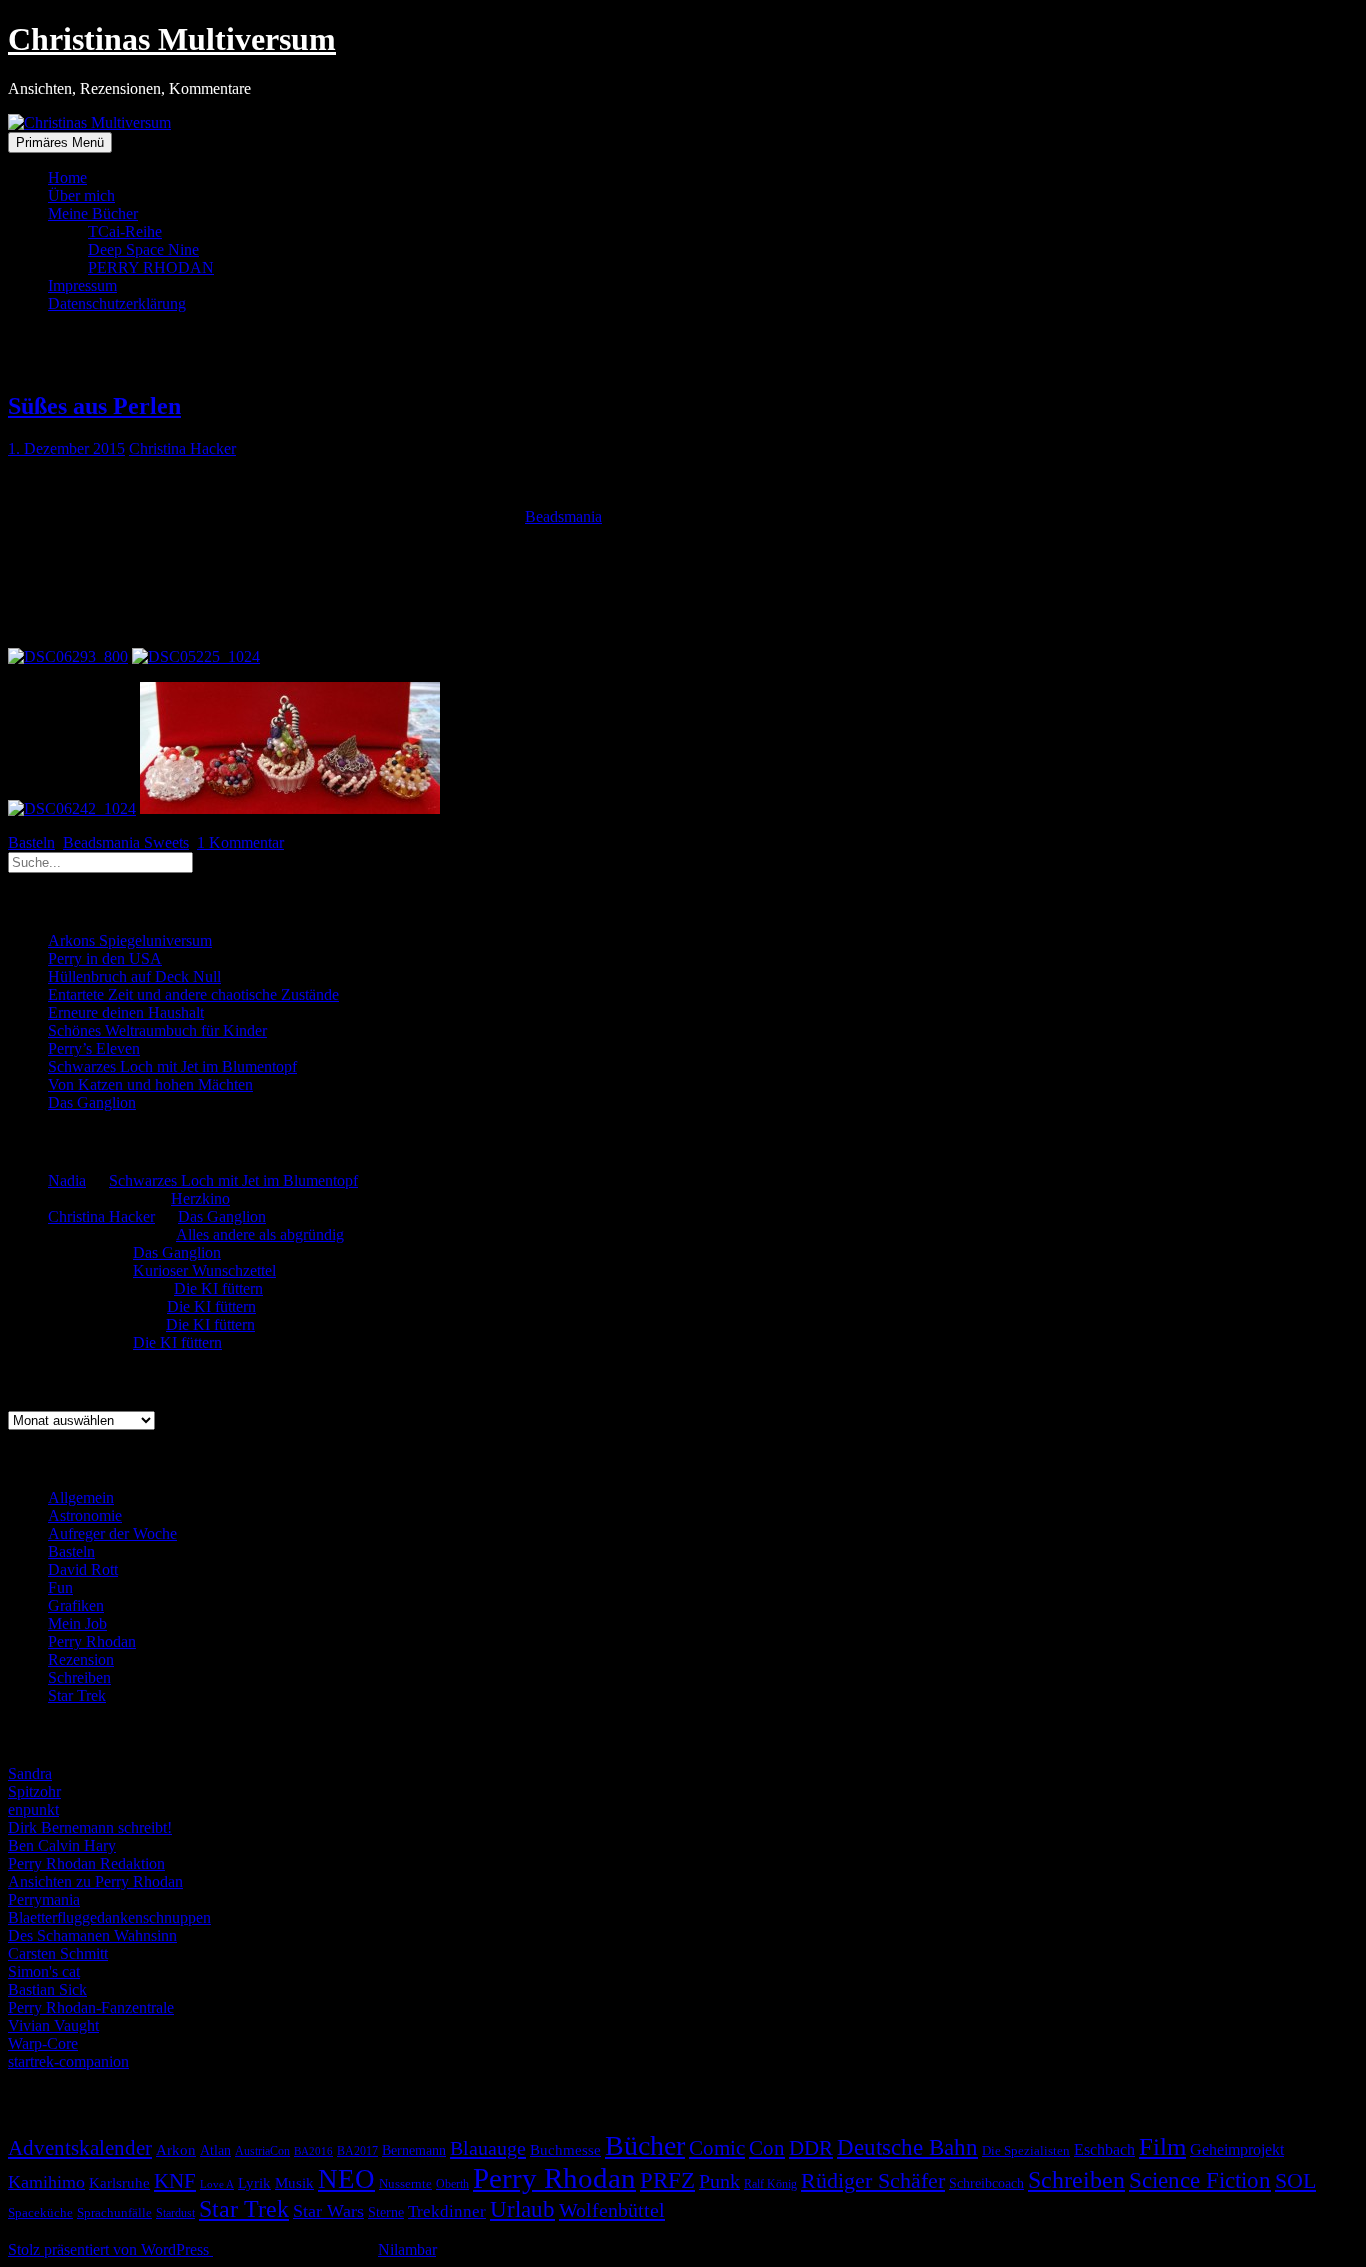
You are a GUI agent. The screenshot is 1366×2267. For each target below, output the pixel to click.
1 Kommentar (240, 842)
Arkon (176, 2150)
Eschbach (1104, 2149)
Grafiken (76, 1605)
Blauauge (488, 2148)
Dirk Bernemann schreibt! (90, 1827)
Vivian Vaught (53, 2025)
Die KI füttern (218, 1288)
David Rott (83, 1569)
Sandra (30, 1773)
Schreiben (79, 1677)
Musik (294, 2183)
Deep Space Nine (143, 249)
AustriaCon (262, 2151)
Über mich (81, 195)
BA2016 (313, 2151)
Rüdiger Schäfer (873, 2181)
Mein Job (77, 1623)
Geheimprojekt (1237, 2149)
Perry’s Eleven (94, 1048)
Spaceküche (40, 2212)
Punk (719, 2181)
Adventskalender (80, 2148)
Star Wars (328, 2211)
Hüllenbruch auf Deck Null (134, 976)
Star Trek (77, 1695)
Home (67, 177)
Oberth (452, 2184)
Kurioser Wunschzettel (204, 1270)
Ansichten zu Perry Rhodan (95, 1881)
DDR (811, 2147)
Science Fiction (1200, 2180)
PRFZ (667, 2180)
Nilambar (407, 2249)
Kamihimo (46, 2182)
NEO (346, 2179)
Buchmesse (565, 2150)
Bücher (645, 2145)
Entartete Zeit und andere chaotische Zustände (193, 994)
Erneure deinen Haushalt (126, 1012)
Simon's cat (44, 1971)
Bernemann (414, 2150)
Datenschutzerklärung (117, 303)
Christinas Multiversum (172, 39)
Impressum (82, 285)
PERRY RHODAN (151, 267)
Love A (217, 2184)
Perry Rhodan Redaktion (86, 1863)
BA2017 (357, 2151)
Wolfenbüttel (612, 2210)
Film (1162, 2146)
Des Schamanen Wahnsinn (92, 1935)
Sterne (386, 2212)
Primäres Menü (60, 142)
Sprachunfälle (114, 2212)
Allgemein (81, 1497)
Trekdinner (447, 2211)
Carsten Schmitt (58, 1953)
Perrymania (44, 1899)
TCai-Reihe (125, 231)
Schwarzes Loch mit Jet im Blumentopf (172, 1066)
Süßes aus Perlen (94, 406)
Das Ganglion (92, 1102)
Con (767, 2148)
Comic (717, 2148)
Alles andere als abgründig (260, 1234)
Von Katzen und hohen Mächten (150, 1084)
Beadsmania (563, 516)
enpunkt (33, 1809)
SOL (1295, 2181)
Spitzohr (34, 1791)
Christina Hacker (182, 448)
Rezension (81, 1659)
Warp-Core (43, 2043)
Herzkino (200, 1198)
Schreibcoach (986, 2183)
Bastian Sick (47, 1989)
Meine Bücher (93, 213)
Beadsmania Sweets (126, 842)
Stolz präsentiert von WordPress (110, 2249)
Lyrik (254, 2183)
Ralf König (770, 2184)
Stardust (175, 2213)
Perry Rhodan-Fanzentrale (91, 2007)
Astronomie (85, 1515)
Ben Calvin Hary (62, 1845)
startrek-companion (68, 2061)
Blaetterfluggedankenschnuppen (109, 1917)
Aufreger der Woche (112, 1533)
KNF (175, 2181)
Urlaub (522, 2209)
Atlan (215, 2150)
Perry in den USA (105, 958)
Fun (60, 1587)
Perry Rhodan (92, 1641)
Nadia (67, 1180)
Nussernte (405, 2183)
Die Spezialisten (1026, 2151)
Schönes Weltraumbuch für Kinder (157, 1030)
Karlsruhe (119, 2183)
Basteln (31, 842)
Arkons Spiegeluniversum (130, 940)
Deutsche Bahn (907, 2147)
